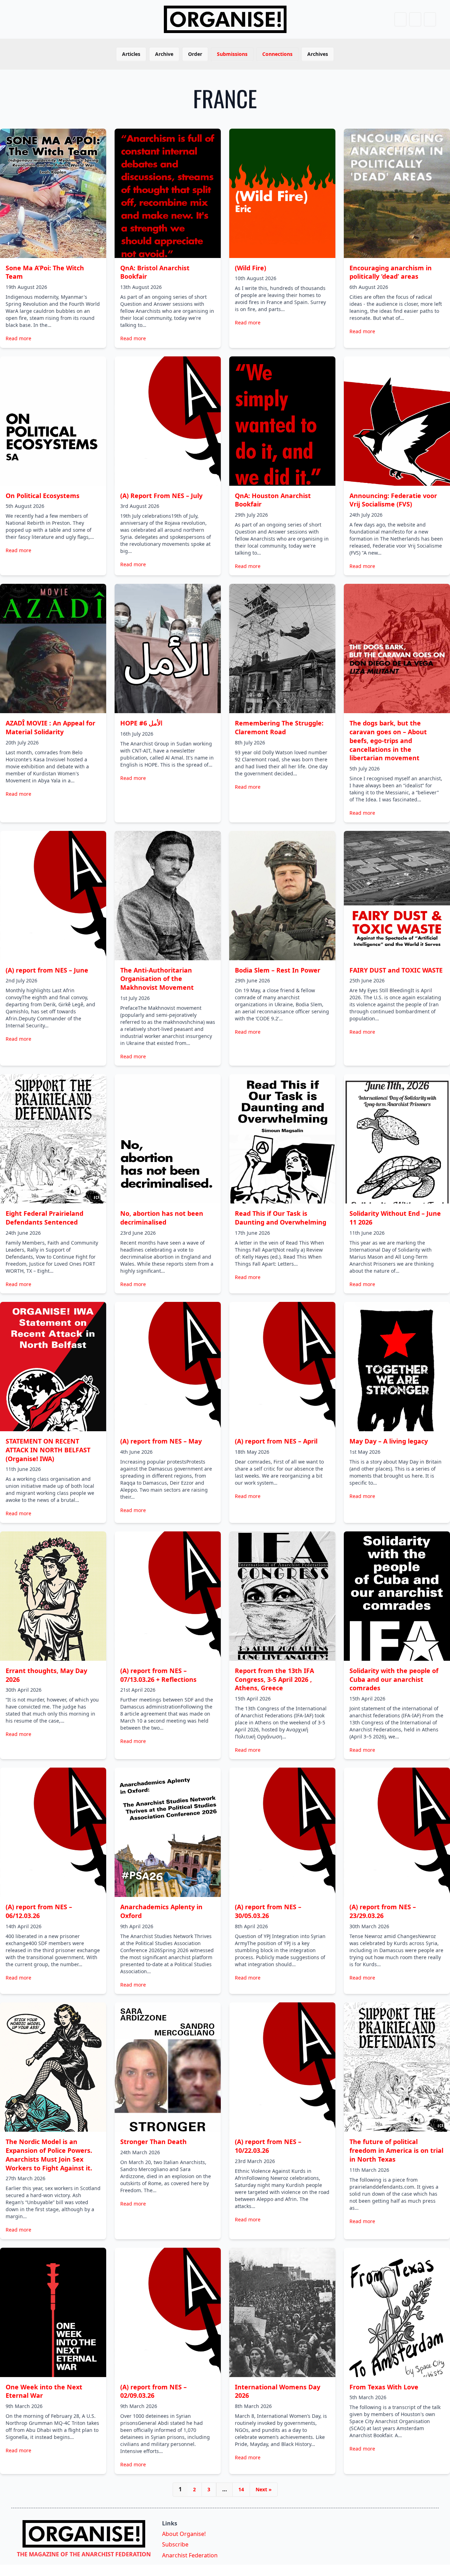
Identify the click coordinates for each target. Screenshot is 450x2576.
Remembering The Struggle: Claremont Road (279, 727)
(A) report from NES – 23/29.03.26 (383, 1911)
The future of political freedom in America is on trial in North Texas (396, 2150)
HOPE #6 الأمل (141, 723)
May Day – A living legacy (389, 1441)
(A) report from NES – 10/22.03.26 (268, 2146)
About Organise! (184, 2534)
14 (241, 2489)
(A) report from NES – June (47, 970)
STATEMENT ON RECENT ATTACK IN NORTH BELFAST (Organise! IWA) (48, 1450)
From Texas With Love (384, 2387)
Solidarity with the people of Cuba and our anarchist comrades (394, 1679)
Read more (18, 338)
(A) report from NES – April (276, 1441)
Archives (318, 54)
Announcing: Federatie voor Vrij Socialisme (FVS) (393, 500)
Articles (131, 54)
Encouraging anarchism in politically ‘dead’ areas (391, 272)
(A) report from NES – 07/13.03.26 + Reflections (158, 1675)
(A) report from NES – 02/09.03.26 (153, 2391)
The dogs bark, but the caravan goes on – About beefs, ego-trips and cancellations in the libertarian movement (388, 740)
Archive (164, 54)
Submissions (232, 54)
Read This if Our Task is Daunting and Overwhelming (281, 1218)
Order (195, 54)
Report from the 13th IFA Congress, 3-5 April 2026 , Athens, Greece (274, 1679)
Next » (264, 2489)
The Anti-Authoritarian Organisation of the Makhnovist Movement (157, 979)
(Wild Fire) (250, 268)
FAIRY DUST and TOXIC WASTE (396, 970)
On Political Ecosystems (43, 496)
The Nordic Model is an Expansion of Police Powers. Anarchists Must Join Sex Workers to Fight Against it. (49, 2155)
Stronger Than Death (153, 2142)
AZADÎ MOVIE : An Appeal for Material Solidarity (50, 727)
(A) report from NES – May (161, 1441)
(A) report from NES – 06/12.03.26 (39, 1911)
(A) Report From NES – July (161, 496)
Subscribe (175, 2544)
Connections (277, 54)
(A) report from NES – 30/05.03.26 (268, 1911)
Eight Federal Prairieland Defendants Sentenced (44, 1218)
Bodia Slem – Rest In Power (278, 970)
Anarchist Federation (190, 2555)
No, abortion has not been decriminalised (162, 1218)
